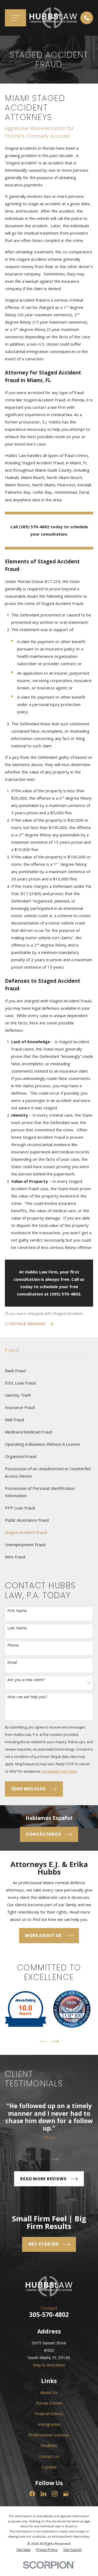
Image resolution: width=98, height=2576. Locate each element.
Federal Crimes (49, 2414)
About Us (49, 2392)
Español (49, 2467)
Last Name (17, 1628)
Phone (13, 1645)
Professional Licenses (49, 2435)
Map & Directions (49, 2365)
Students (49, 2445)
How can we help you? (27, 1697)
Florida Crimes (49, 2403)
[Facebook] (32, 2494)
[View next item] (55, 2041)
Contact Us (49, 2456)
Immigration (49, 2424)
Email (12, 1662)
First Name (17, 1611)
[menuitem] (49, 1371)
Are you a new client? (26, 1680)
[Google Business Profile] (66, 2494)
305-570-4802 (49, 2315)
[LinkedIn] (43, 2494)
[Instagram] (55, 2494)
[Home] (53, 18)
